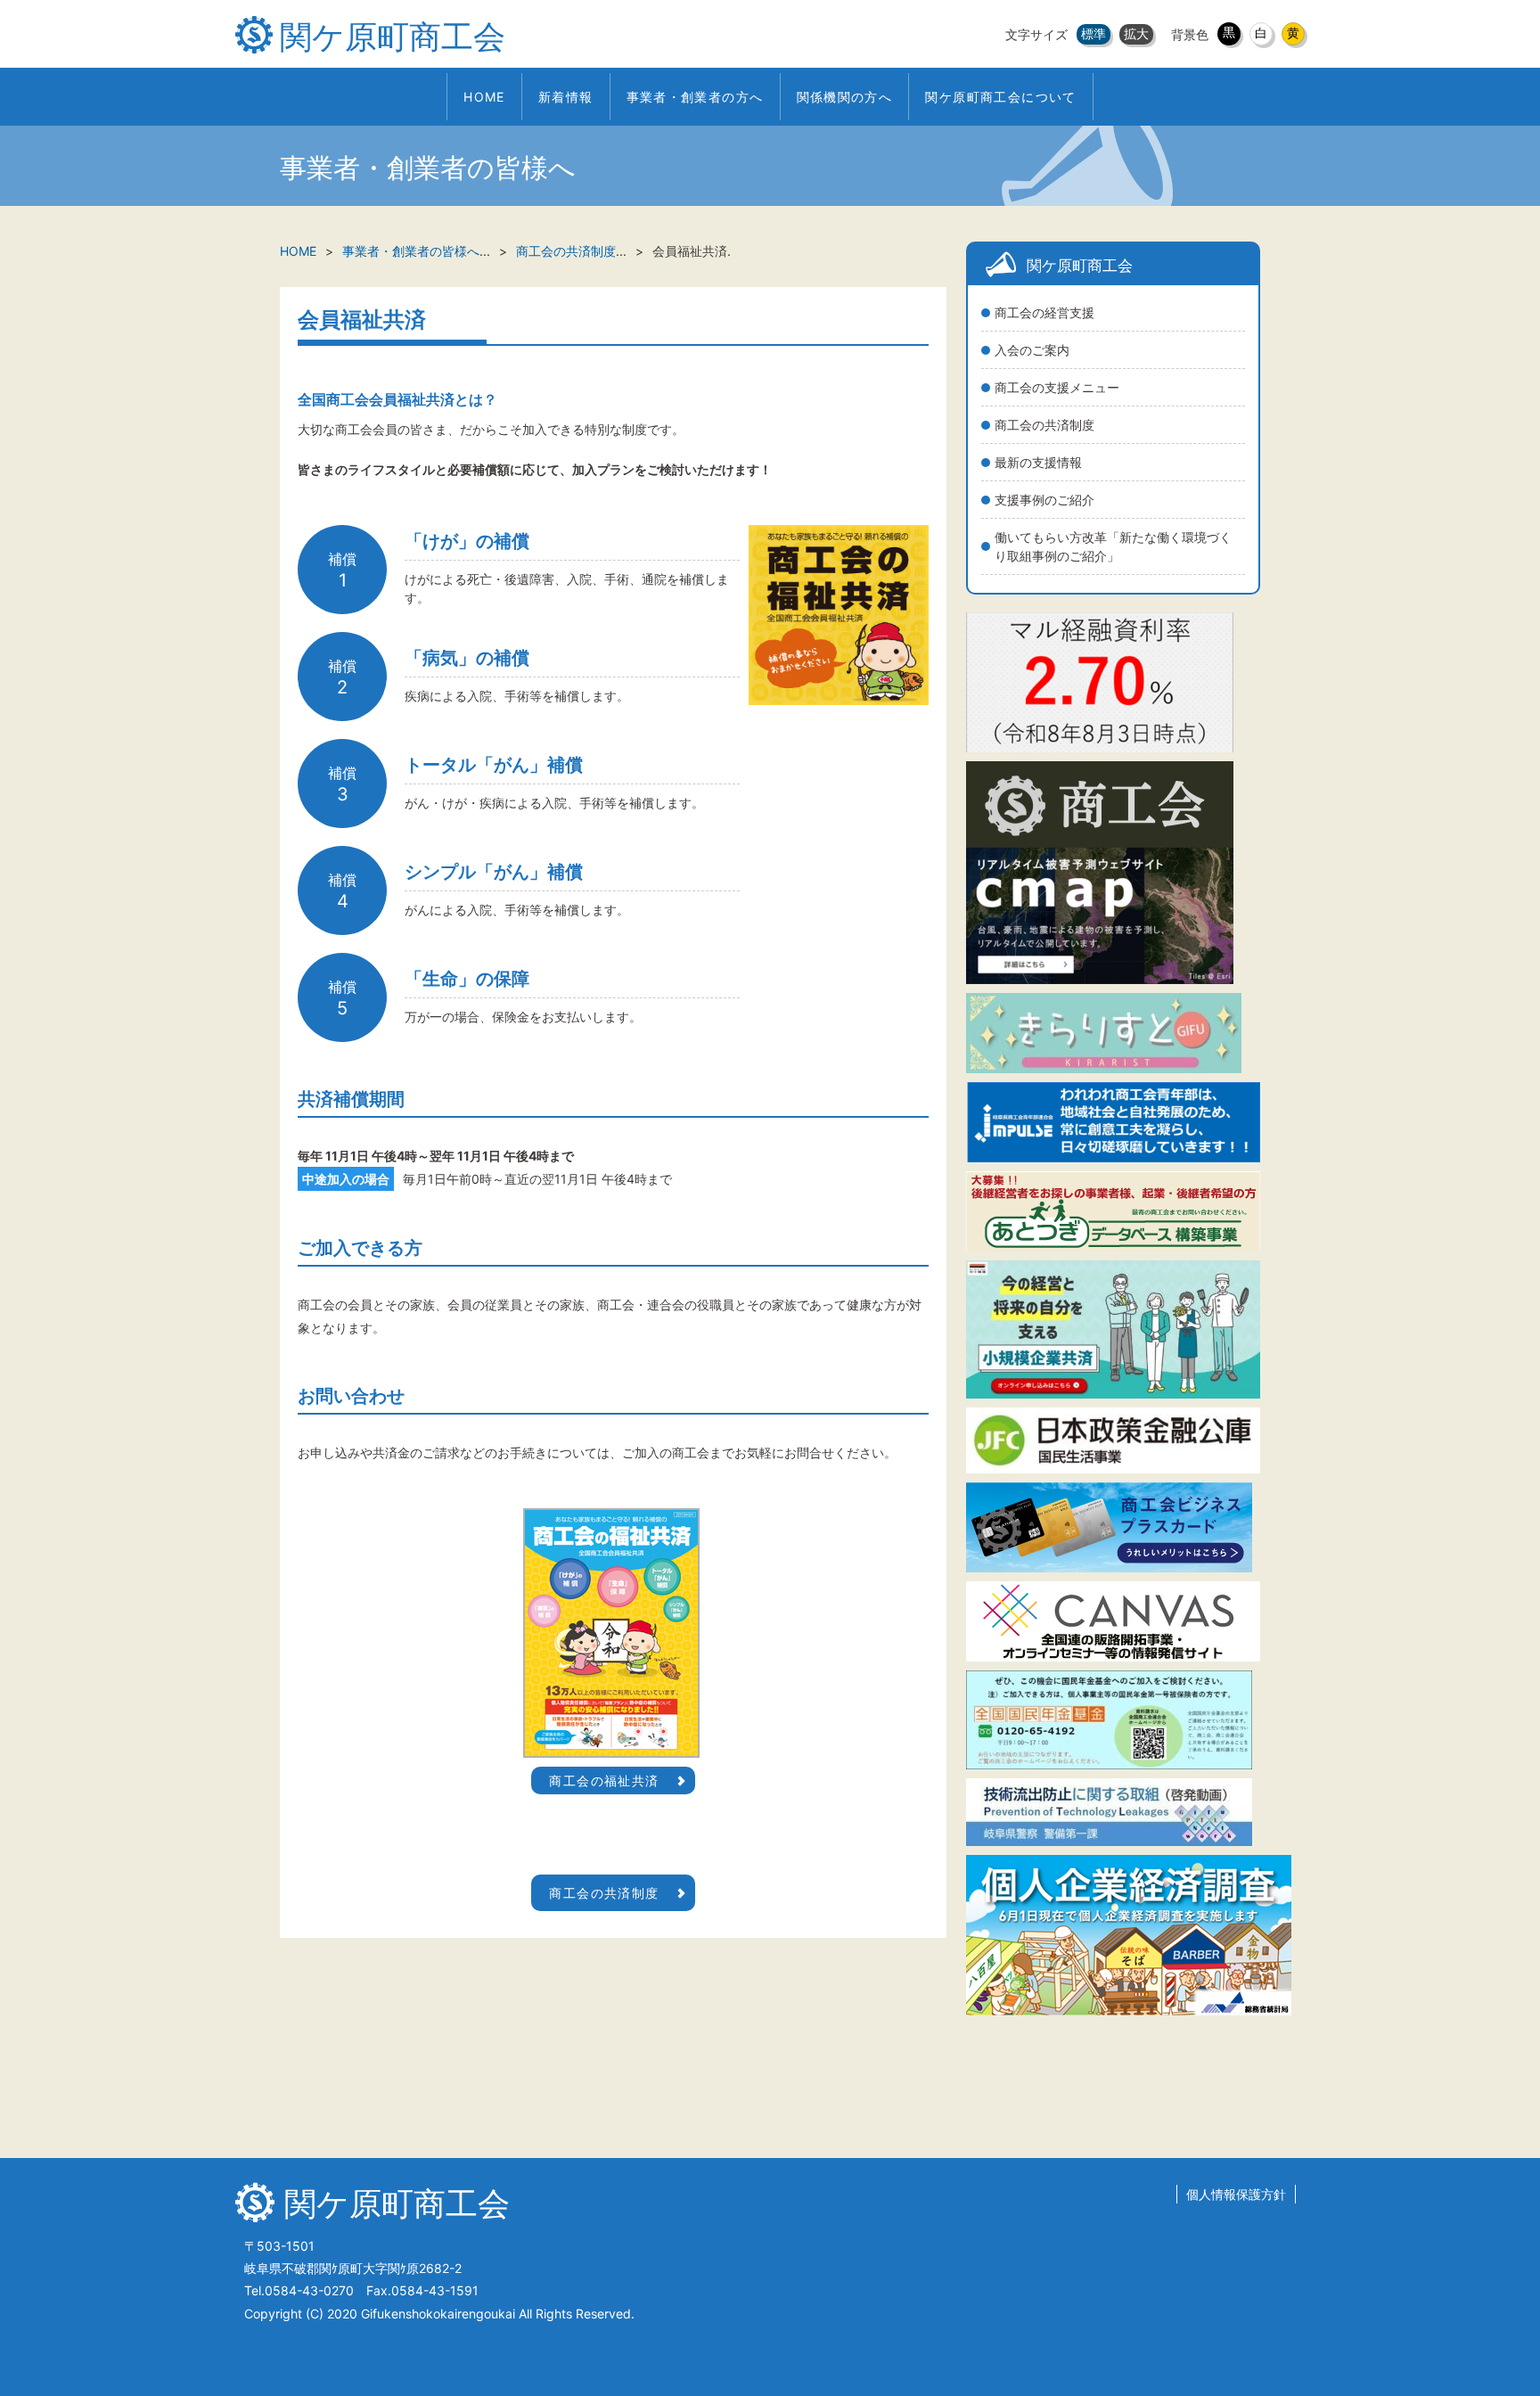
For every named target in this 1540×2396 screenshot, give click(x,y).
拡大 (1136, 33)
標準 (1094, 33)
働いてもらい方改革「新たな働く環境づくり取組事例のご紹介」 (1113, 546)
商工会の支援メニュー (1057, 387)
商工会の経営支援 (1044, 312)
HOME (298, 251)
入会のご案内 (1032, 350)
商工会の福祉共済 (604, 1781)
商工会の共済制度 (1044, 425)
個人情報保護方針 (1236, 2194)
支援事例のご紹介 (1044, 500)
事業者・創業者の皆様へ (411, 251)
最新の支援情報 (1038, 462)
